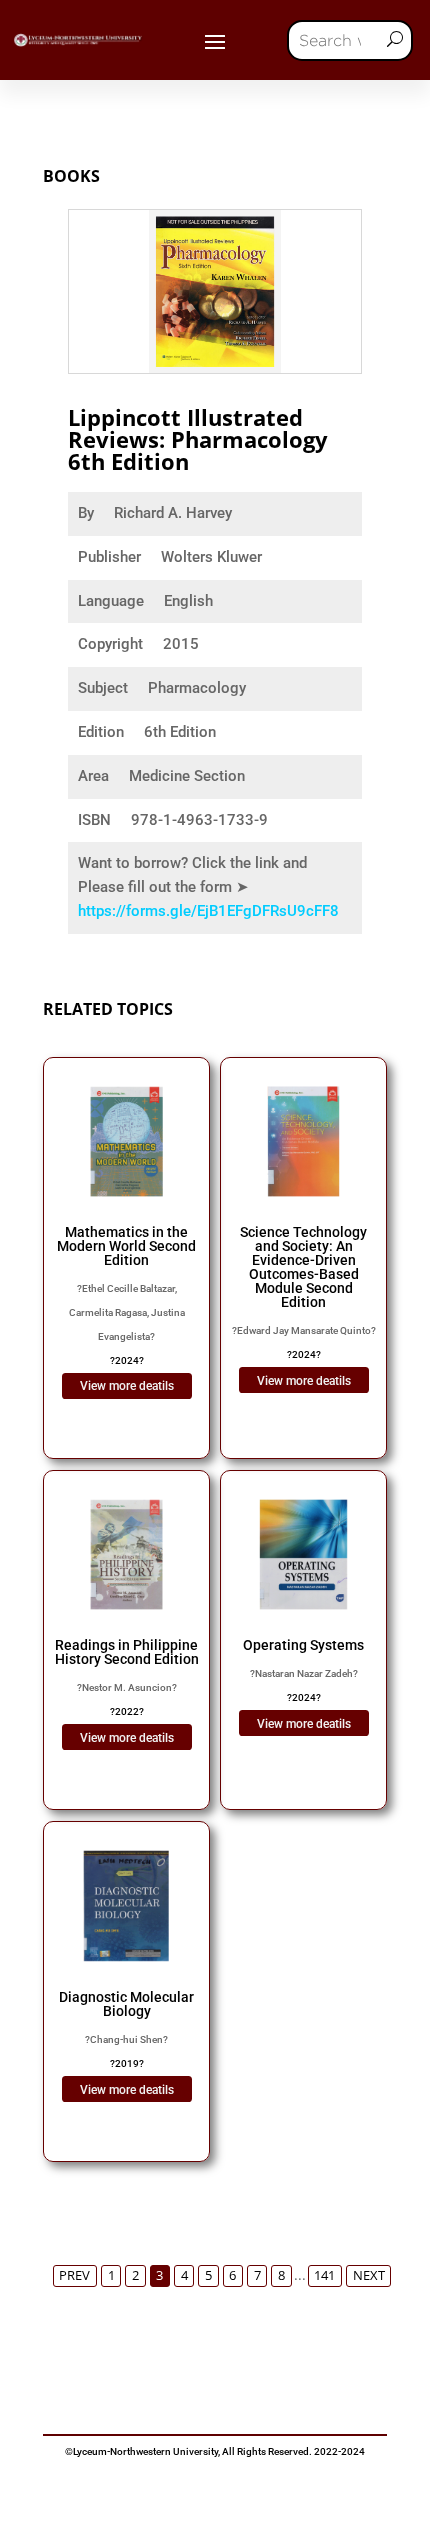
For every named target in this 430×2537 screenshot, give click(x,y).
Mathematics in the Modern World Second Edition (126, 1246)
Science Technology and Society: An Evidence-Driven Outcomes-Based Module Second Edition (303, 1267)
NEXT (369, 2275)
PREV (74, 2275)
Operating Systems (303, 1645)
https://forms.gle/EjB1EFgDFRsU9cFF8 (208, 911)
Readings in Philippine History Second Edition (127, 1652)
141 (324, 2275)
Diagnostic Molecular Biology (126, 2004)
